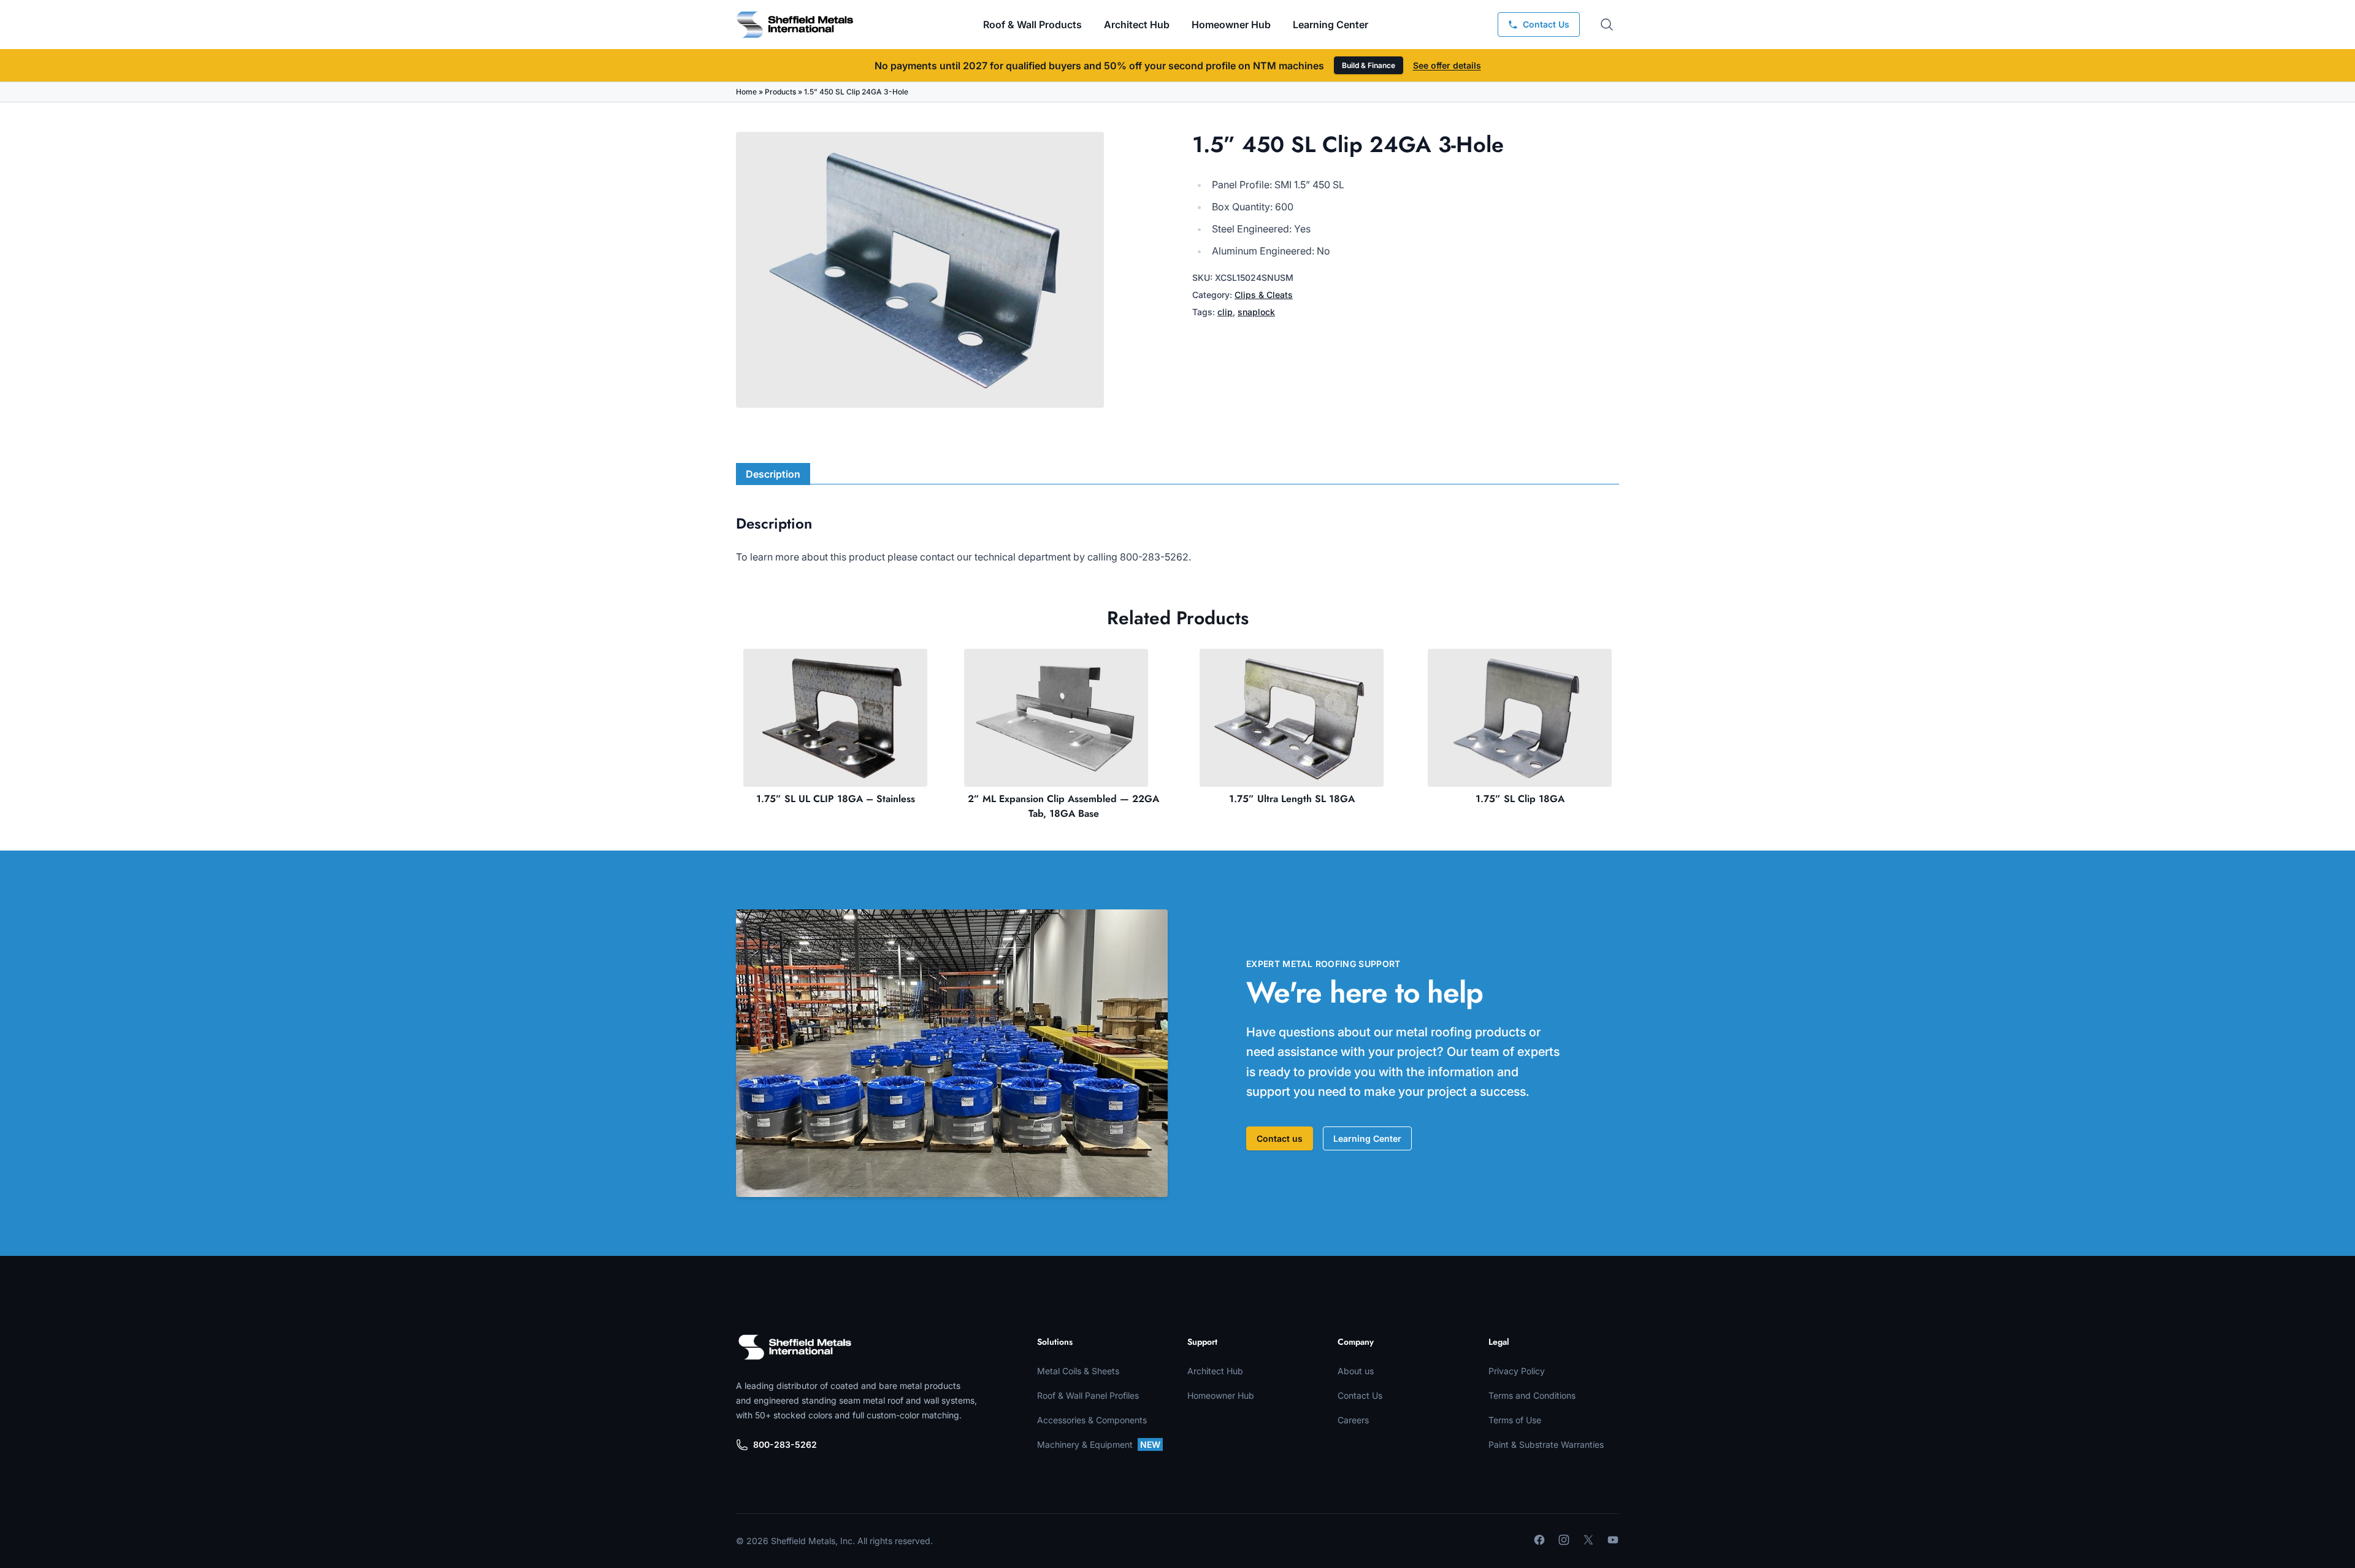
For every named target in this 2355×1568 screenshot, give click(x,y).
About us (1356, 1371)
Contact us (1280, 1138)
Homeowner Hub (1231, 25)
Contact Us (1360, 1395)
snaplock (1256, 312)
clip (1225, 312)
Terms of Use (1515, 1420)
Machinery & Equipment (1099, 1444)
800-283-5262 (785, 1444)
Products (780, 92)
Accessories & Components (1092, 1420)
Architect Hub (1137, 25)
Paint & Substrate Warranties (1546, 1444)
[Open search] (1607, 25)
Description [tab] (773, 474)
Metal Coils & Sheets (1078, 1371)
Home (746, 92)
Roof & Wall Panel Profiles (1088, 1395)
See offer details (1447, 65)
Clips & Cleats (1264, 295)
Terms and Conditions (1532, 1395)
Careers (1353, 1420)
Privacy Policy (1517, 1371)
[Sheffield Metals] (795, 1347)
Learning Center (1367, 1138)
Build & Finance (1369, 65)
